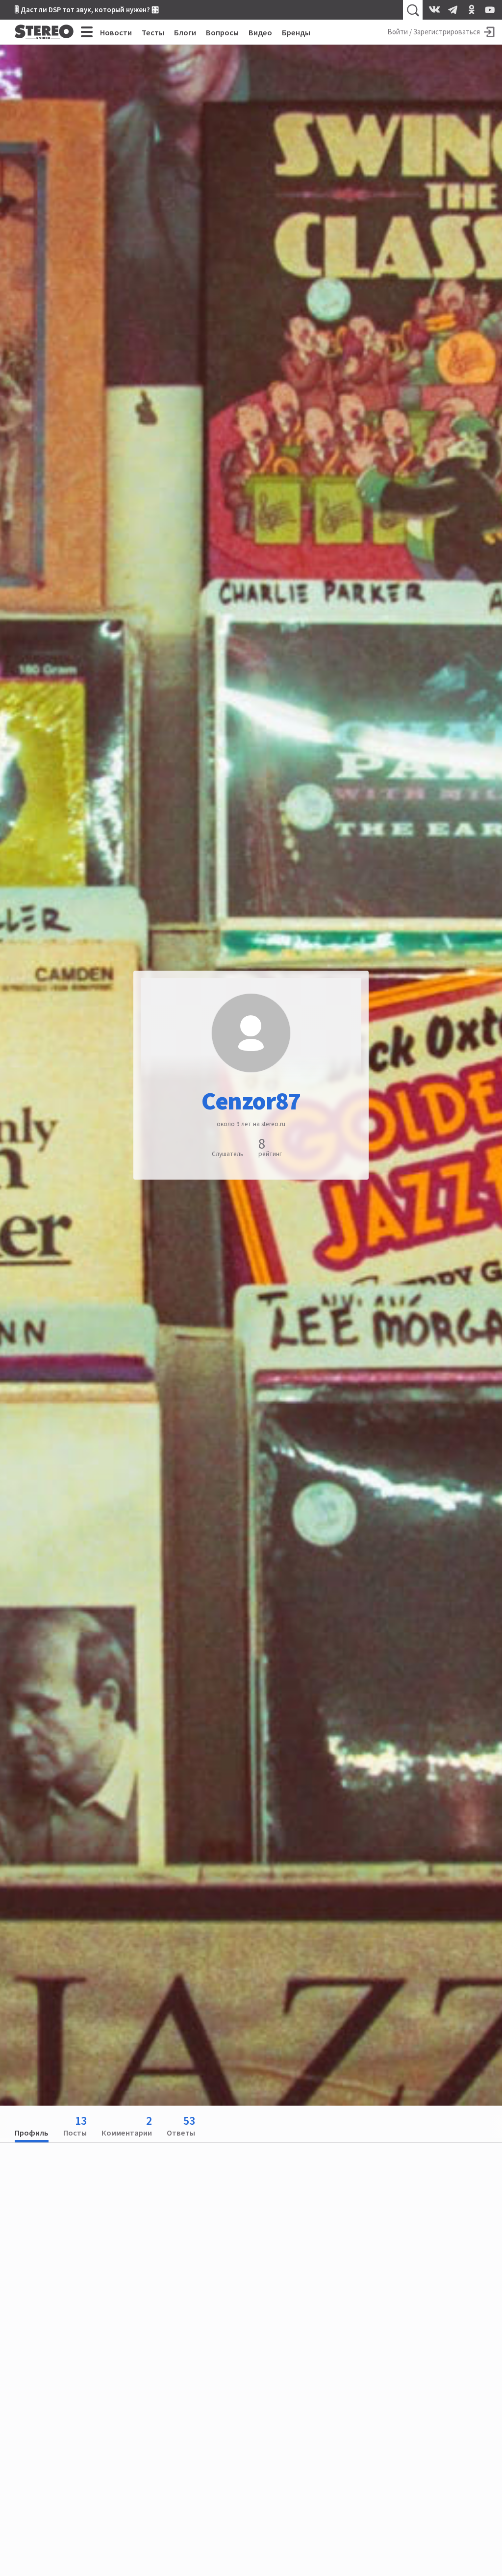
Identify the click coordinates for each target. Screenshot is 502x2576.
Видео (260, 32)
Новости (116, 32)
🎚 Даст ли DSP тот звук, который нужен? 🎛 (87, 10)
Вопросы (222, 32)
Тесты (153, 32)
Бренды (296, 32)
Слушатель (228, 1154)
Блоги (185, 32)
